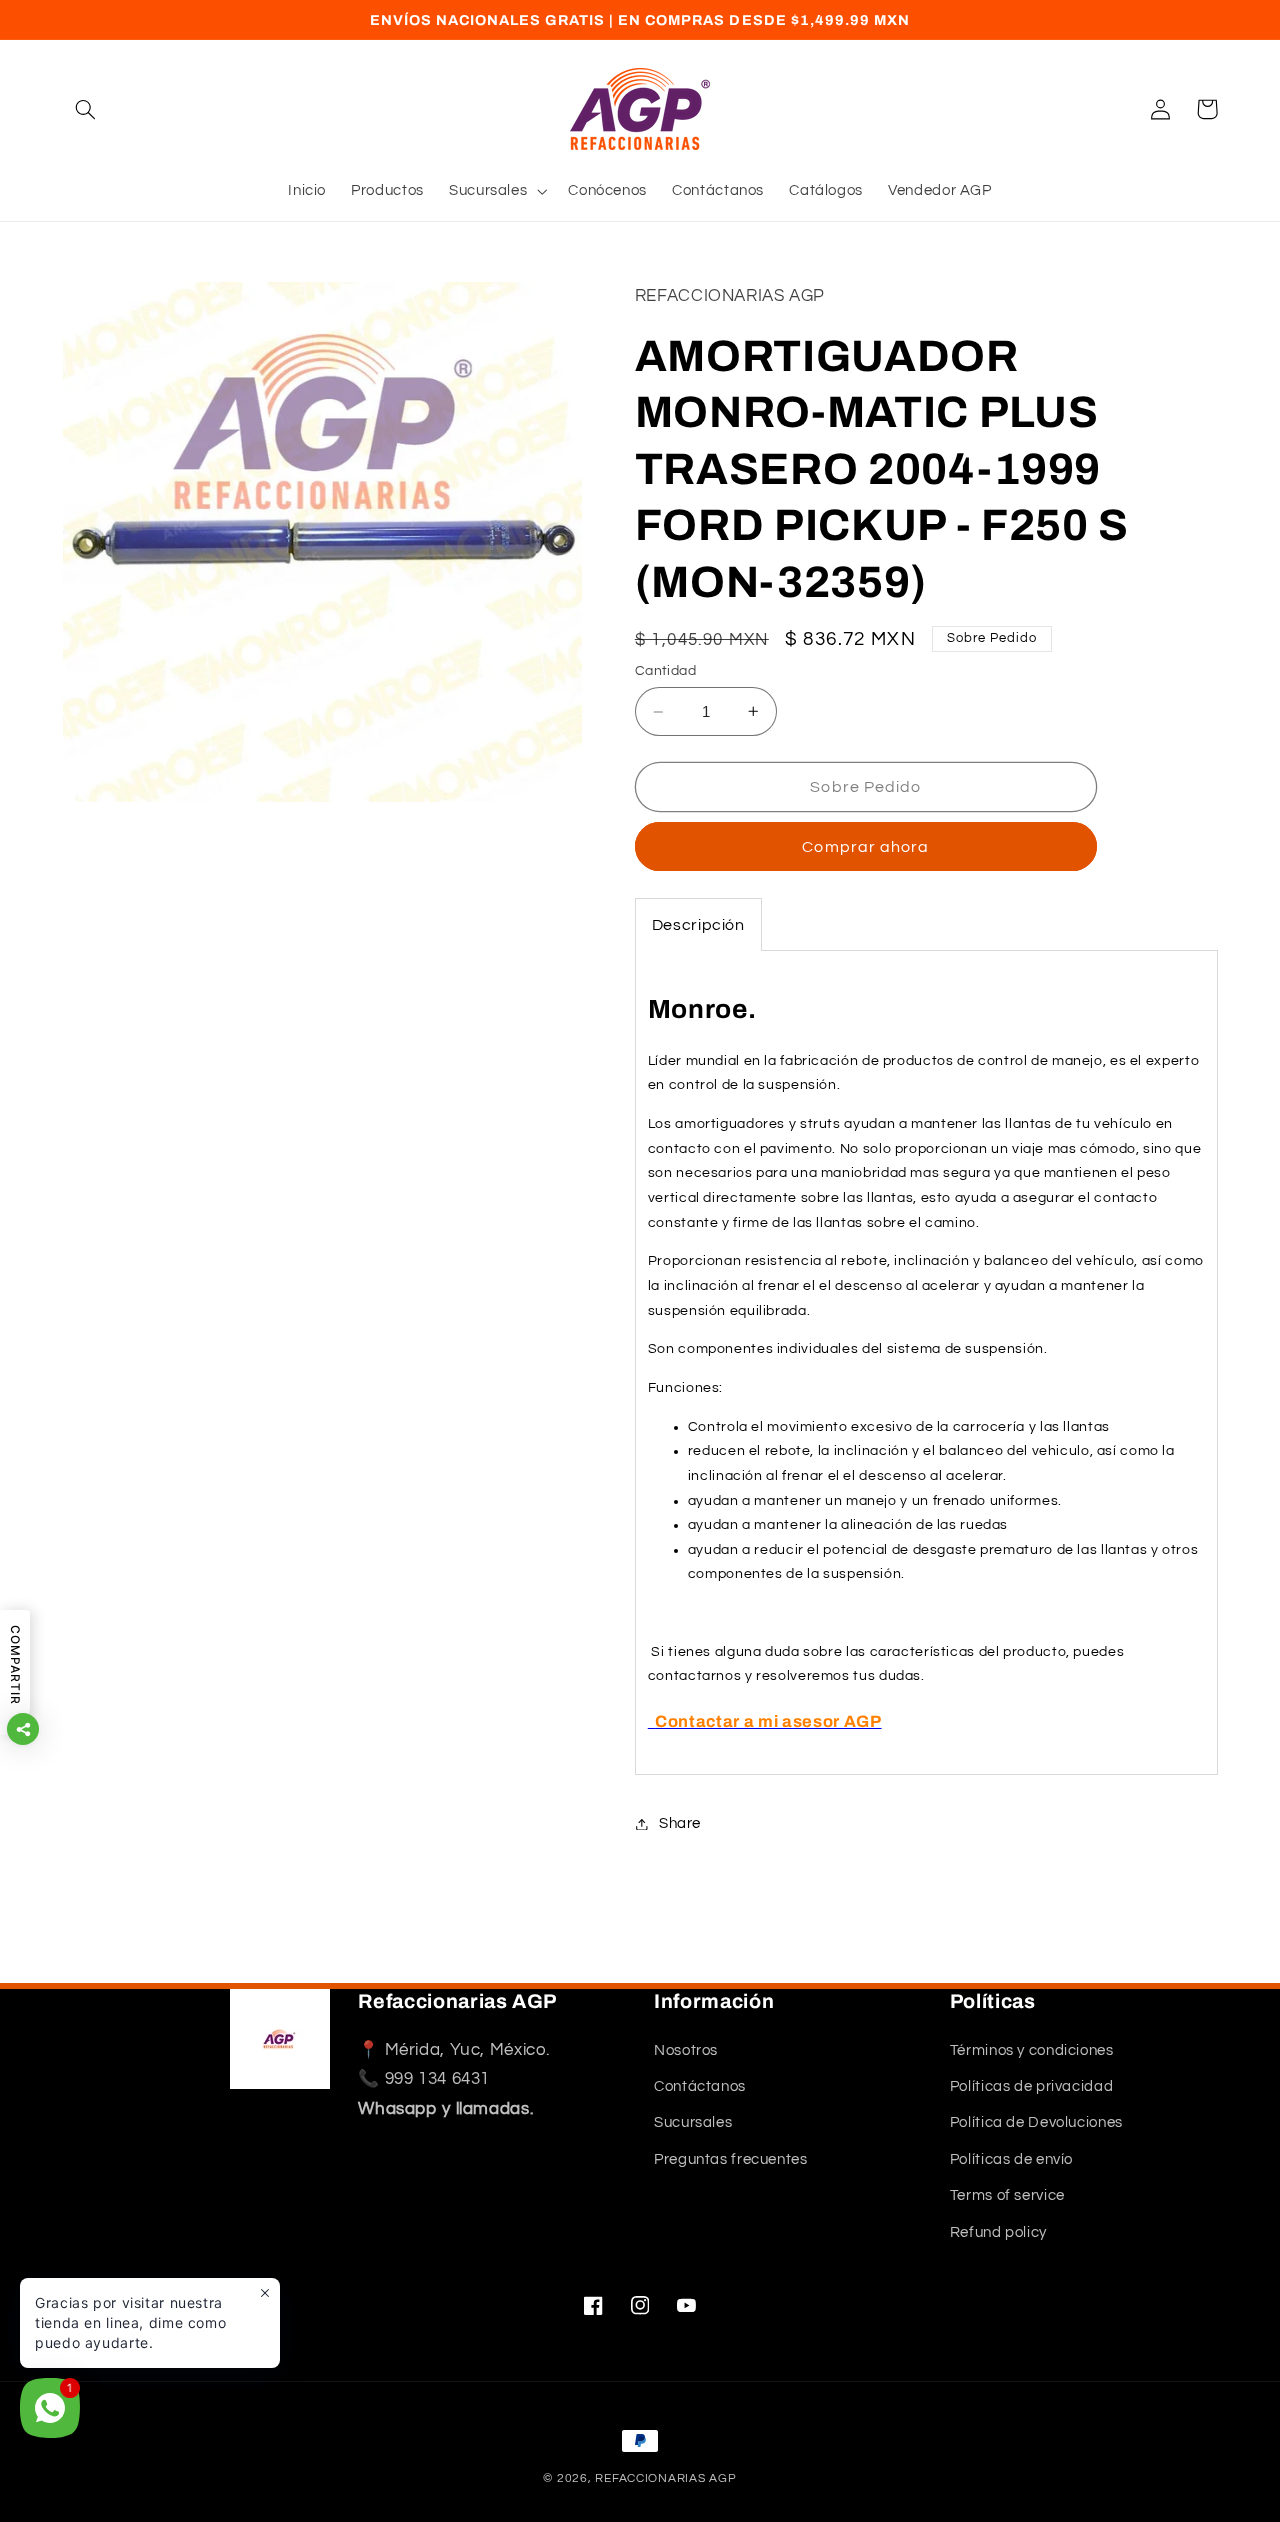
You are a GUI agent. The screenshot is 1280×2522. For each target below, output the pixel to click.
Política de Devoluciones (1036, 2123)
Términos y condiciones (1032, 2050)
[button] (86, 109)
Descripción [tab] (698, 925)
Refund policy (998, 2232)
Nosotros (686, 2050)
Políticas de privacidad (1032, 2086)
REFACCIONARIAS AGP (665, 2478)
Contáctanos (700, 2086)
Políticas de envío (1011, 2159)
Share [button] (680, 1823)
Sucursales (693, 2123)
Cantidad (665, 671)
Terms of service (1007, 2195)
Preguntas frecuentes (731, 2159)
